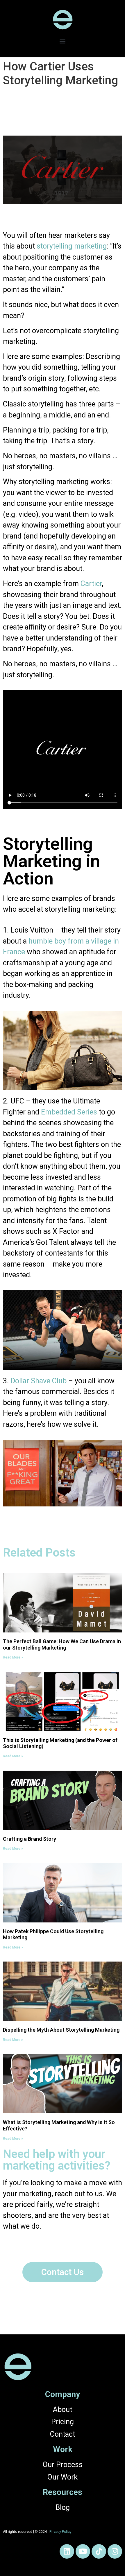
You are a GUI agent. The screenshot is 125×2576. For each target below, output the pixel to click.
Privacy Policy (60, 2532)
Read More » (13, 1657)
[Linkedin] (67, 2551)
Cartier (91, 584)
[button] (63, 41)
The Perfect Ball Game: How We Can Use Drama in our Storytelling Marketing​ (62, 1644)
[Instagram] (115, 2551)
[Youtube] (83, 2551)
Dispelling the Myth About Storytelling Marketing (61, 2030)
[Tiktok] (99, 2551)
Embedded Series (69, 1112)
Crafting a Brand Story (30, 1839)
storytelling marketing (72, 246)
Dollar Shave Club (39, 1381)
